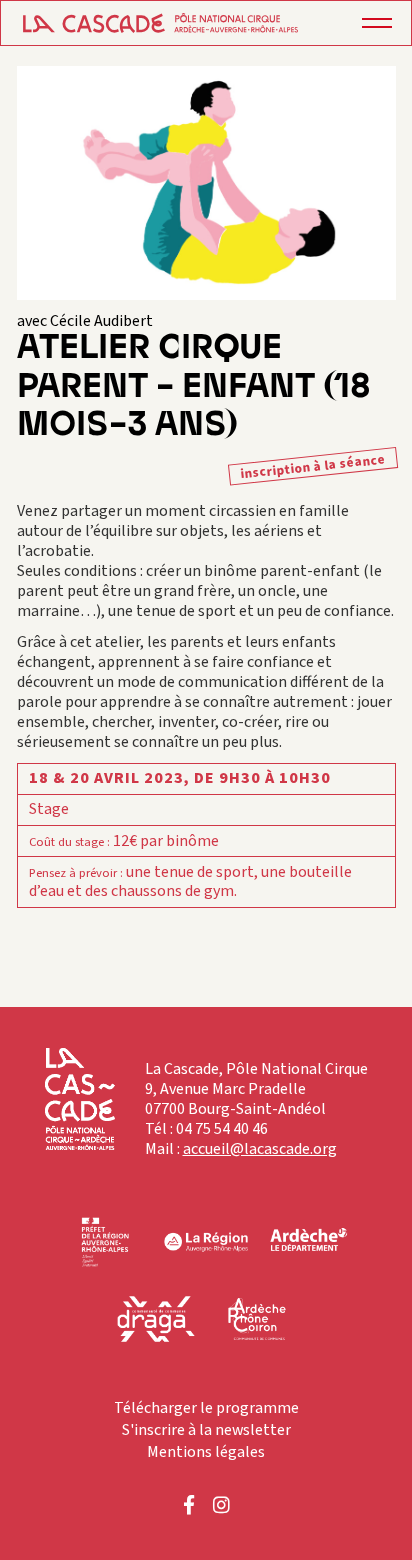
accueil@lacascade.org (260, 1149)
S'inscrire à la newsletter (206, 1430)
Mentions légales (206, 1452)
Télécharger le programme (206, 1408)
